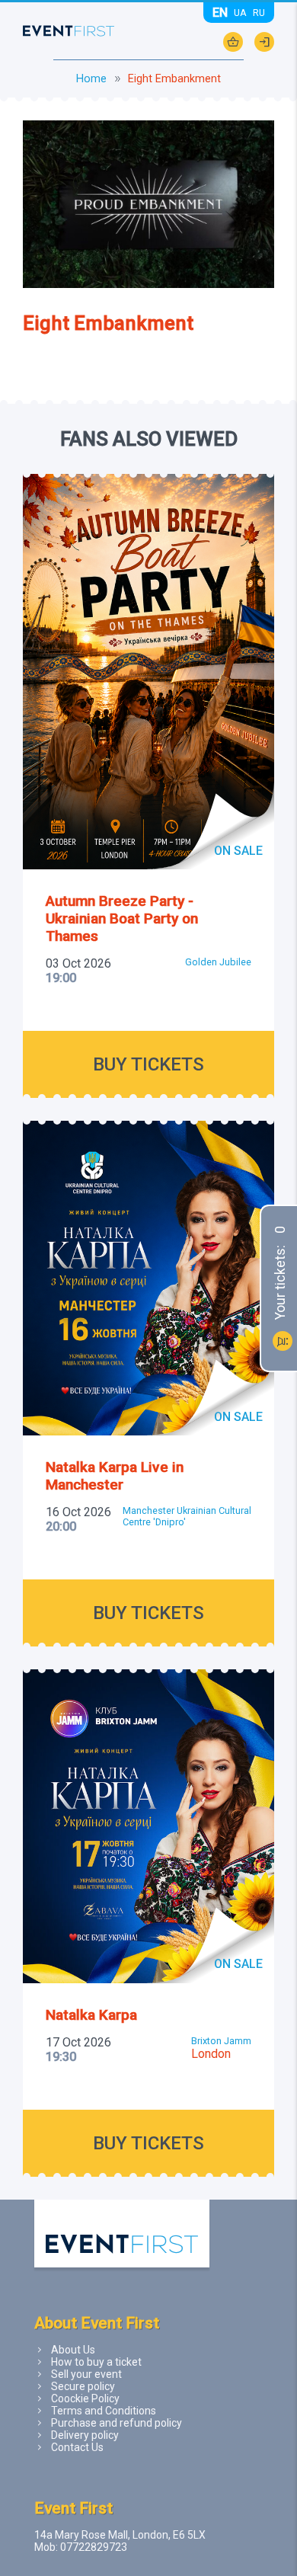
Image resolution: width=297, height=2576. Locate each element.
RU (259, 13)
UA (240, 13)
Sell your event (86, 2374)
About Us (73, 2350)
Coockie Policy (85, 2398)
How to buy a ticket (96, 2362)
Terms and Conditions (104, 2411)
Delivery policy (85, 2435)
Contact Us (77, 2447)
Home (91, 79)
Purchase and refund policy (117, 2423)
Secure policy (83, 2386)
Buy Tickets (148, 1064)
